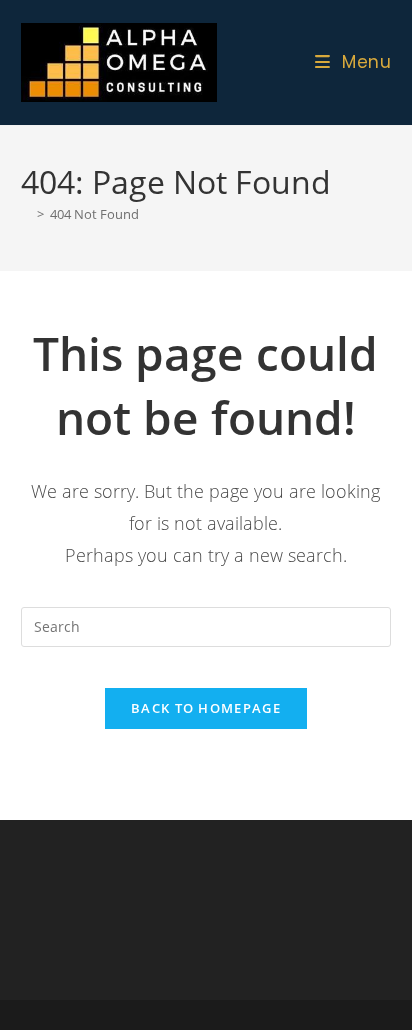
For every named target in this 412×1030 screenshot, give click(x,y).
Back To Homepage (206, 708)
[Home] (26, 214)
